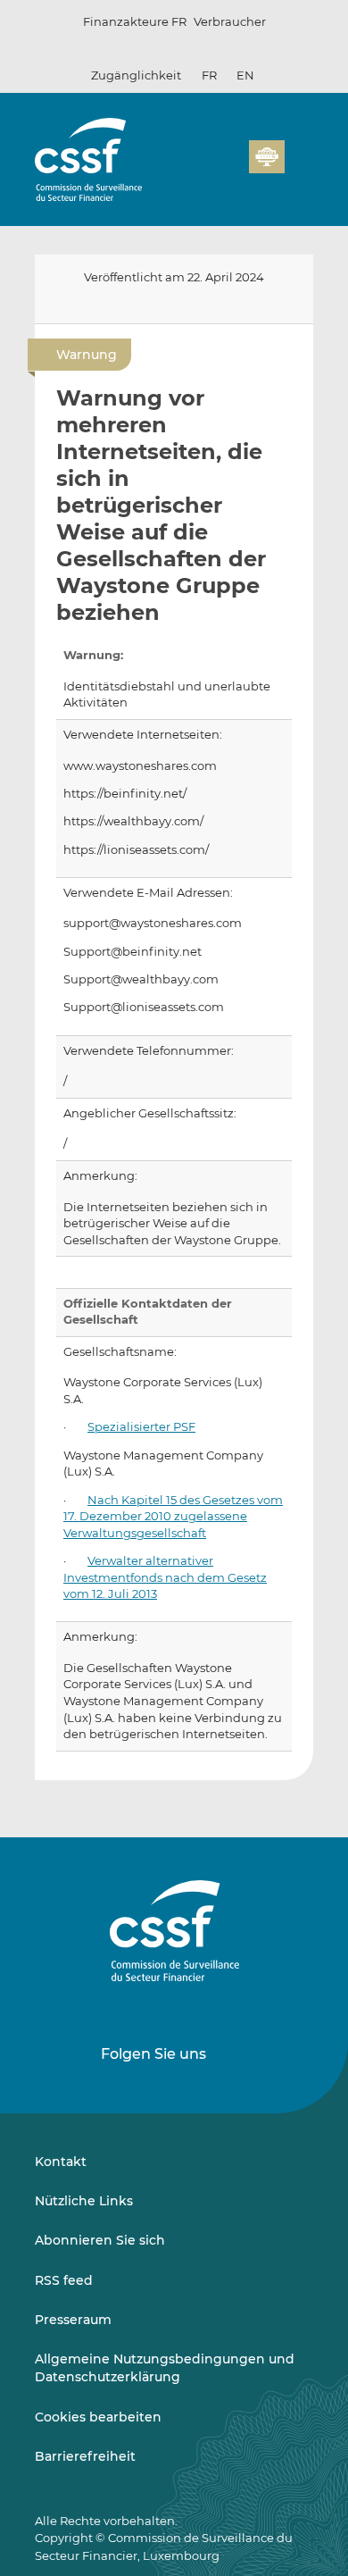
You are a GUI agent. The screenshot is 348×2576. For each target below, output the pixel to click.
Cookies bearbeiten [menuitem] (98, 2417)
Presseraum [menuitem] (73, 2320)
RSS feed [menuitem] (64, 2280)
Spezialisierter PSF (141, 1427)
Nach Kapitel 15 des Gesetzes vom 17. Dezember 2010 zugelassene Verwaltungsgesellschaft (173, 1517)
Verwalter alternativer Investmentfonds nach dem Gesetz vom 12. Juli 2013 (165, 1577)
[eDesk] (267, 157)
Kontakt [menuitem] (61, 2162)
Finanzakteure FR (135, 21)
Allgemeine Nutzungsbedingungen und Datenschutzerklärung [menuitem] (165, 2368)
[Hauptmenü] (299, 153)
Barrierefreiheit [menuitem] (85, 2456)
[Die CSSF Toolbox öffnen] (229, 167)
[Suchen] (208, 167)
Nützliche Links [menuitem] (84, 2201)
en (245, 75)
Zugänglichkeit (136, 75)
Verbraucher (230, 21)
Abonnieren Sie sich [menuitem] (100, 2240)
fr (209, 75)
